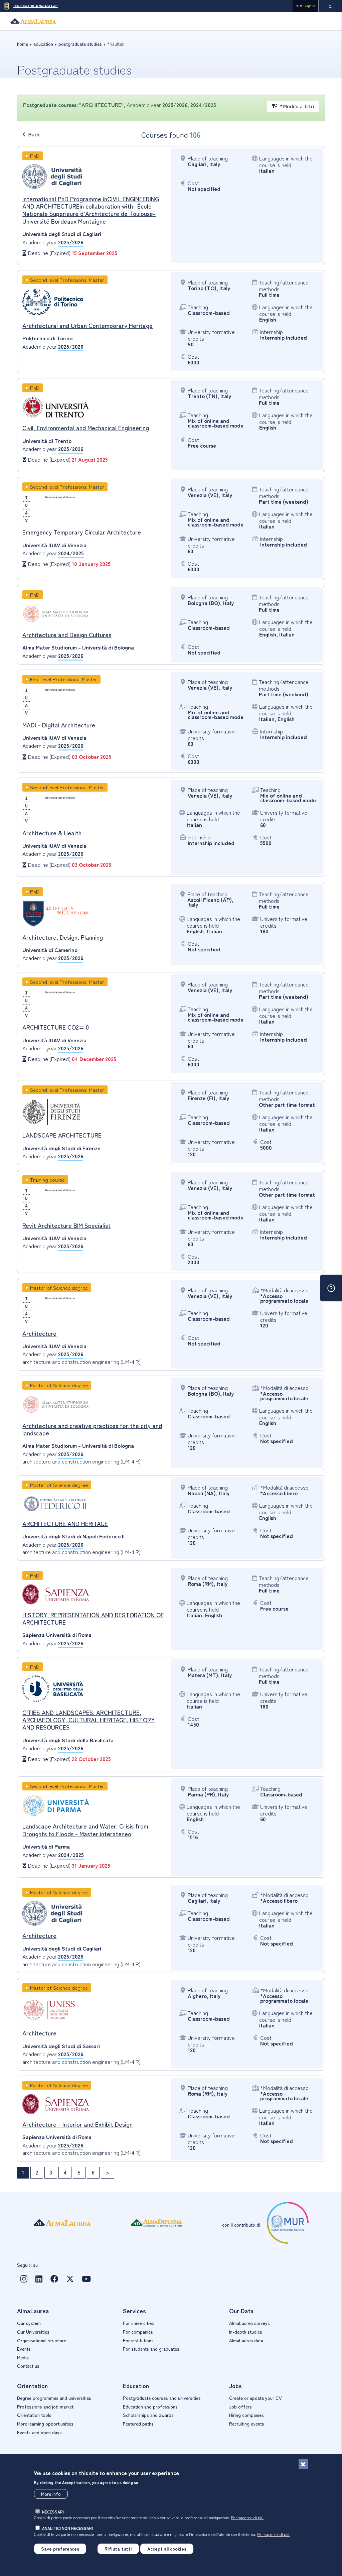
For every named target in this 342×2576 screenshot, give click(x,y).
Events (24, 2349)
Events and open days (39, 2432)
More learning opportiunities (45, 2424)
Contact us (28, 2366)
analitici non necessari (67, 2528)
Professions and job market (45, 2407)
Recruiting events (247, 2424)
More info (51, 2494)
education (43, 44)
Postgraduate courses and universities (162, 2398)
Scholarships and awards (148, 2415)
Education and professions (150, 2407)
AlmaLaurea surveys (249, 2323)
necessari (53, 2512)
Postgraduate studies (80, 44)
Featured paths (138, 2424)
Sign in (310, 6)
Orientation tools (34, 2415)
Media (23, 2357)
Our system (29, 2323)
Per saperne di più (247, 2517)
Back (34, 134)
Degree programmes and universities (54, 2398)
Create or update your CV (255, 2398)
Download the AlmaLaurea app (36, 6)
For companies (138, 2332)
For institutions (138, 2340)
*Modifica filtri (297, 106)
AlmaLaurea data (246, 2340)
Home (23, 44)
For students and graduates (151, 2349)
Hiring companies (246, 2415)
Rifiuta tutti (118, 2549)
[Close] (303, 2464)
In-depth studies (246, 2332)
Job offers (240, 2407)
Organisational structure (42, 2340)
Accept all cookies (167, 2549)
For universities (138, 2323)
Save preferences (60, 2549)
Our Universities (33, 2332)
